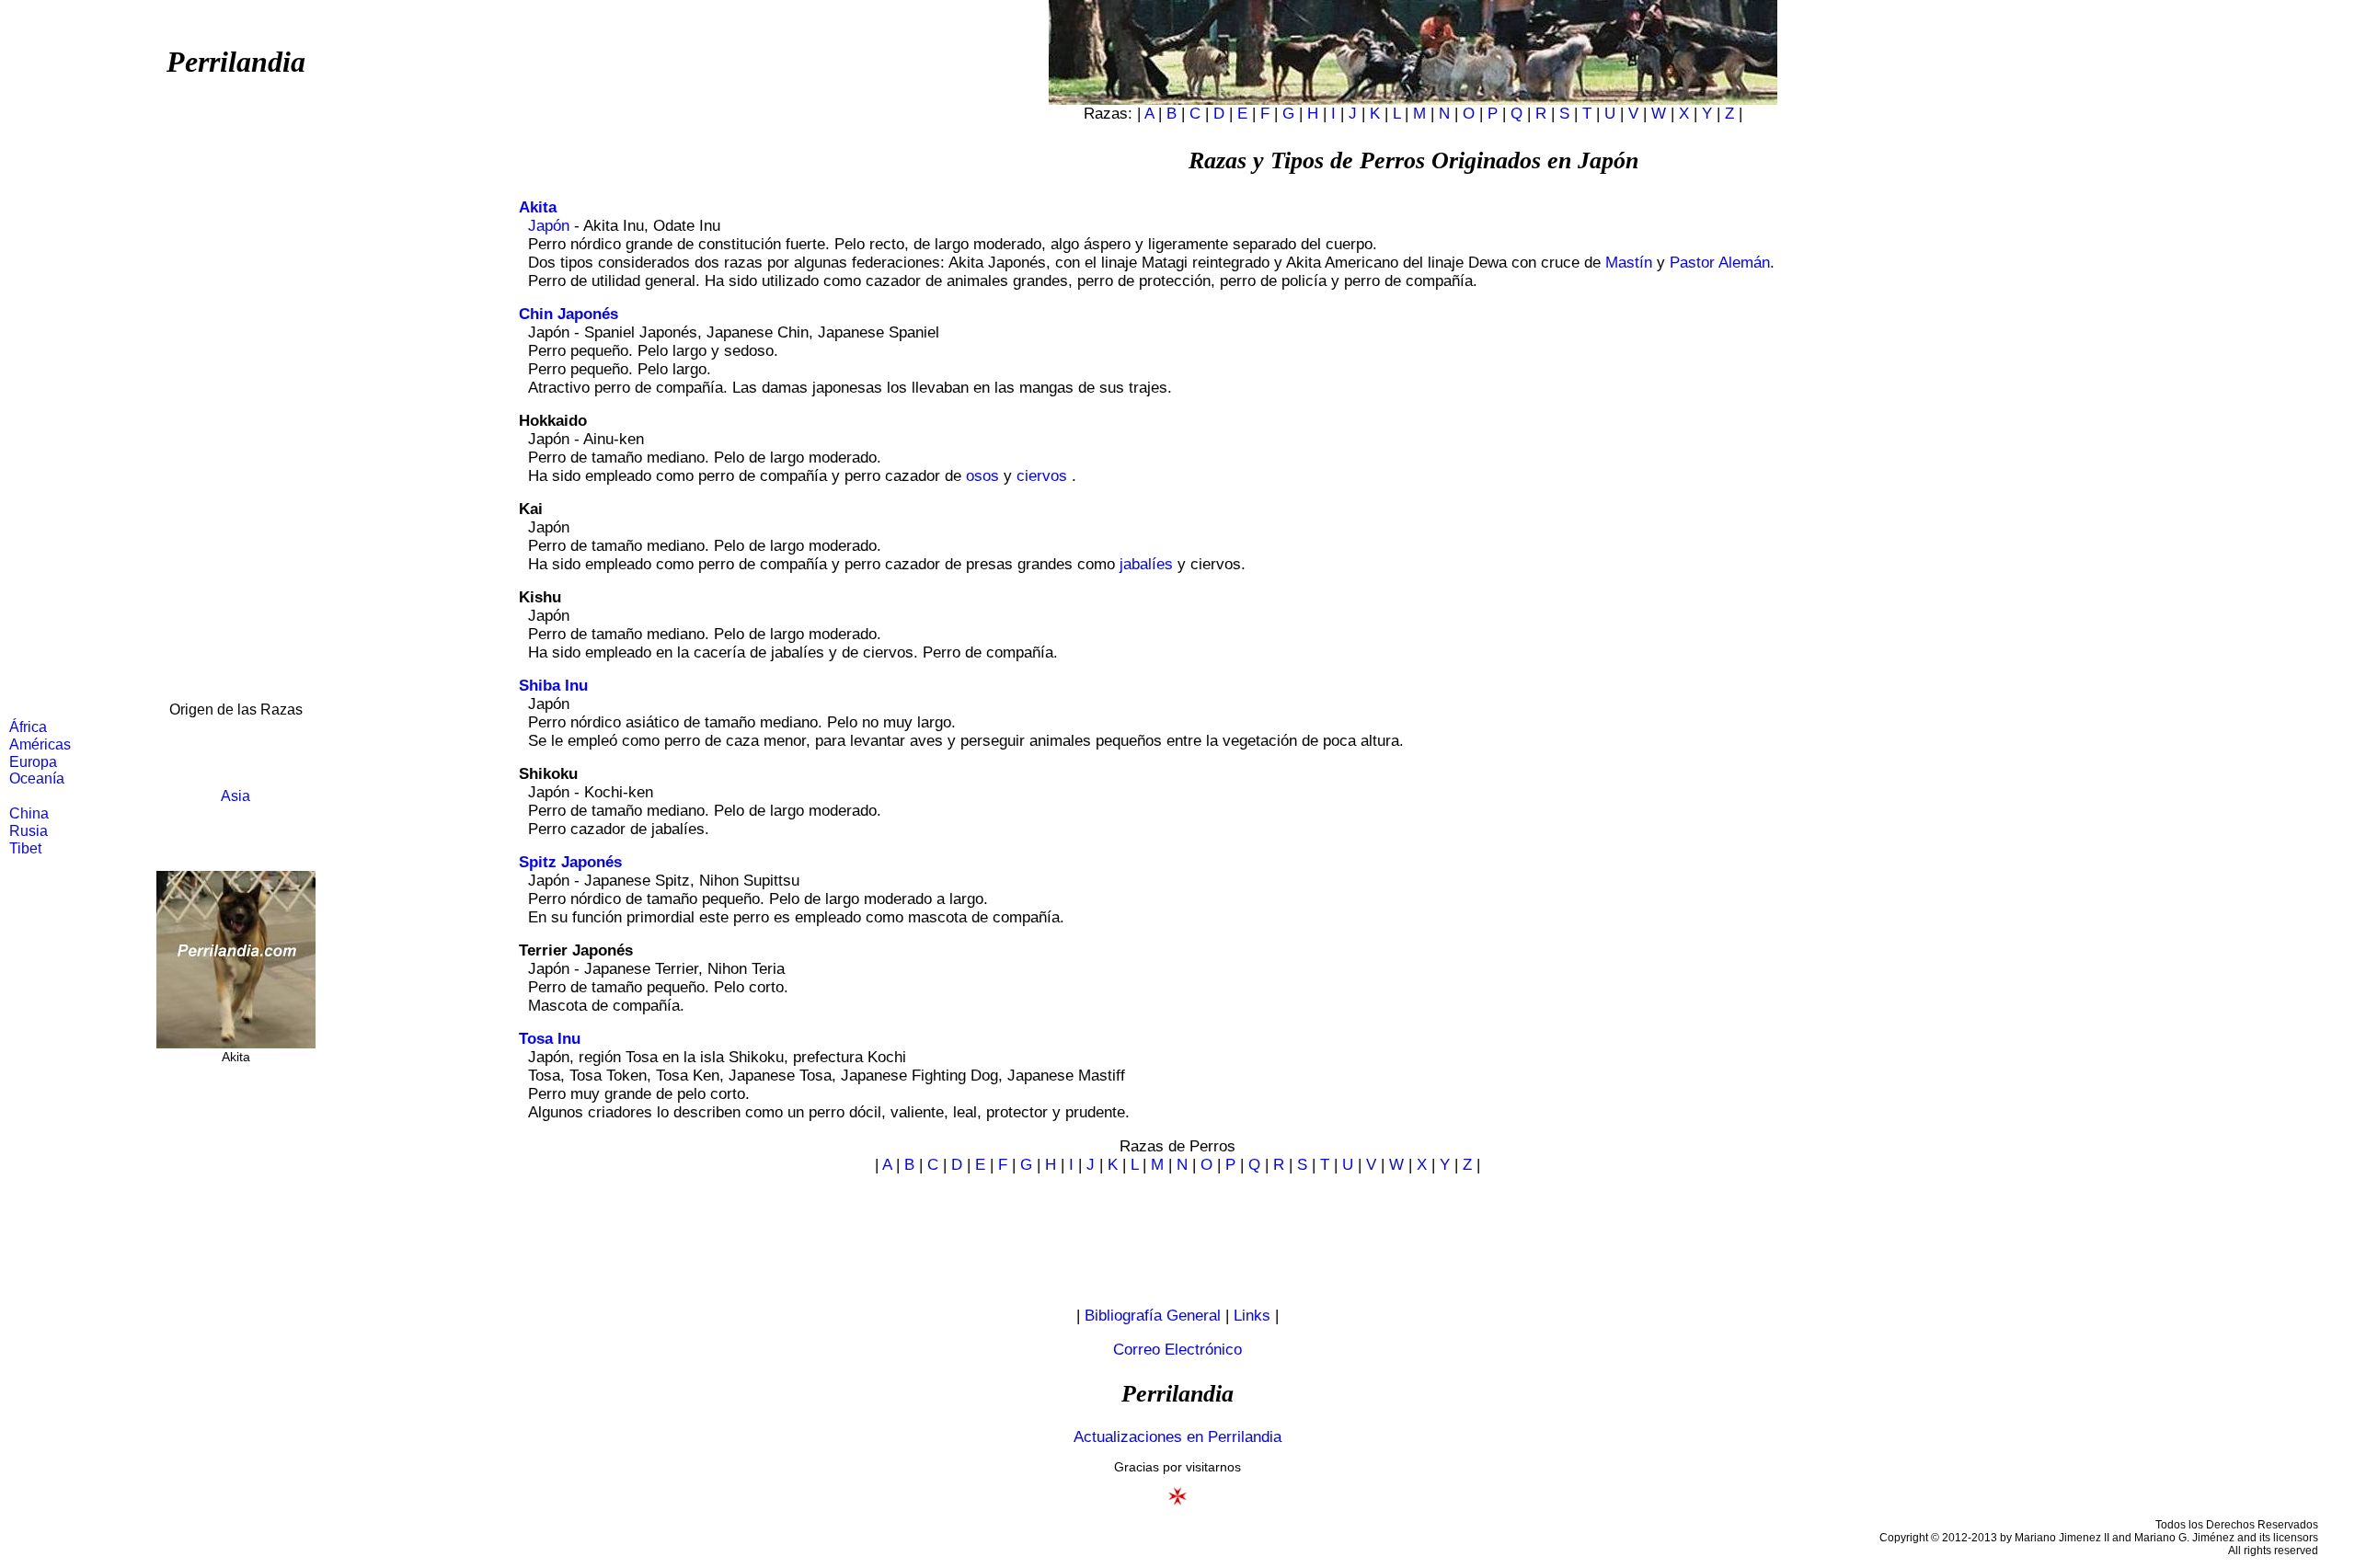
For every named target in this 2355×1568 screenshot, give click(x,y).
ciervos (1042, 476)
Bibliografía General (1153, 1316)
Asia (235, 796)
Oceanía (37, 778)
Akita (538, 207)
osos (982, 476)
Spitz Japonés (570, 862)
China (29, 813)
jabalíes (1146, 564)
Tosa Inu (550, 1039)
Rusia (29, 831)
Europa (33, 762)
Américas (40, 744)
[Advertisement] (235, 399)
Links (1252, 1316)
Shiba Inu (553, 686)
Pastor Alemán (1720, 263)
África (28, 727)
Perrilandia (236, 62)
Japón (549, 226)
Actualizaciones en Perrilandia (1177, 1437)
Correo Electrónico (1177, 1350)
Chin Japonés (569, 314)
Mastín (1629, 263)
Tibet (25, 848)
